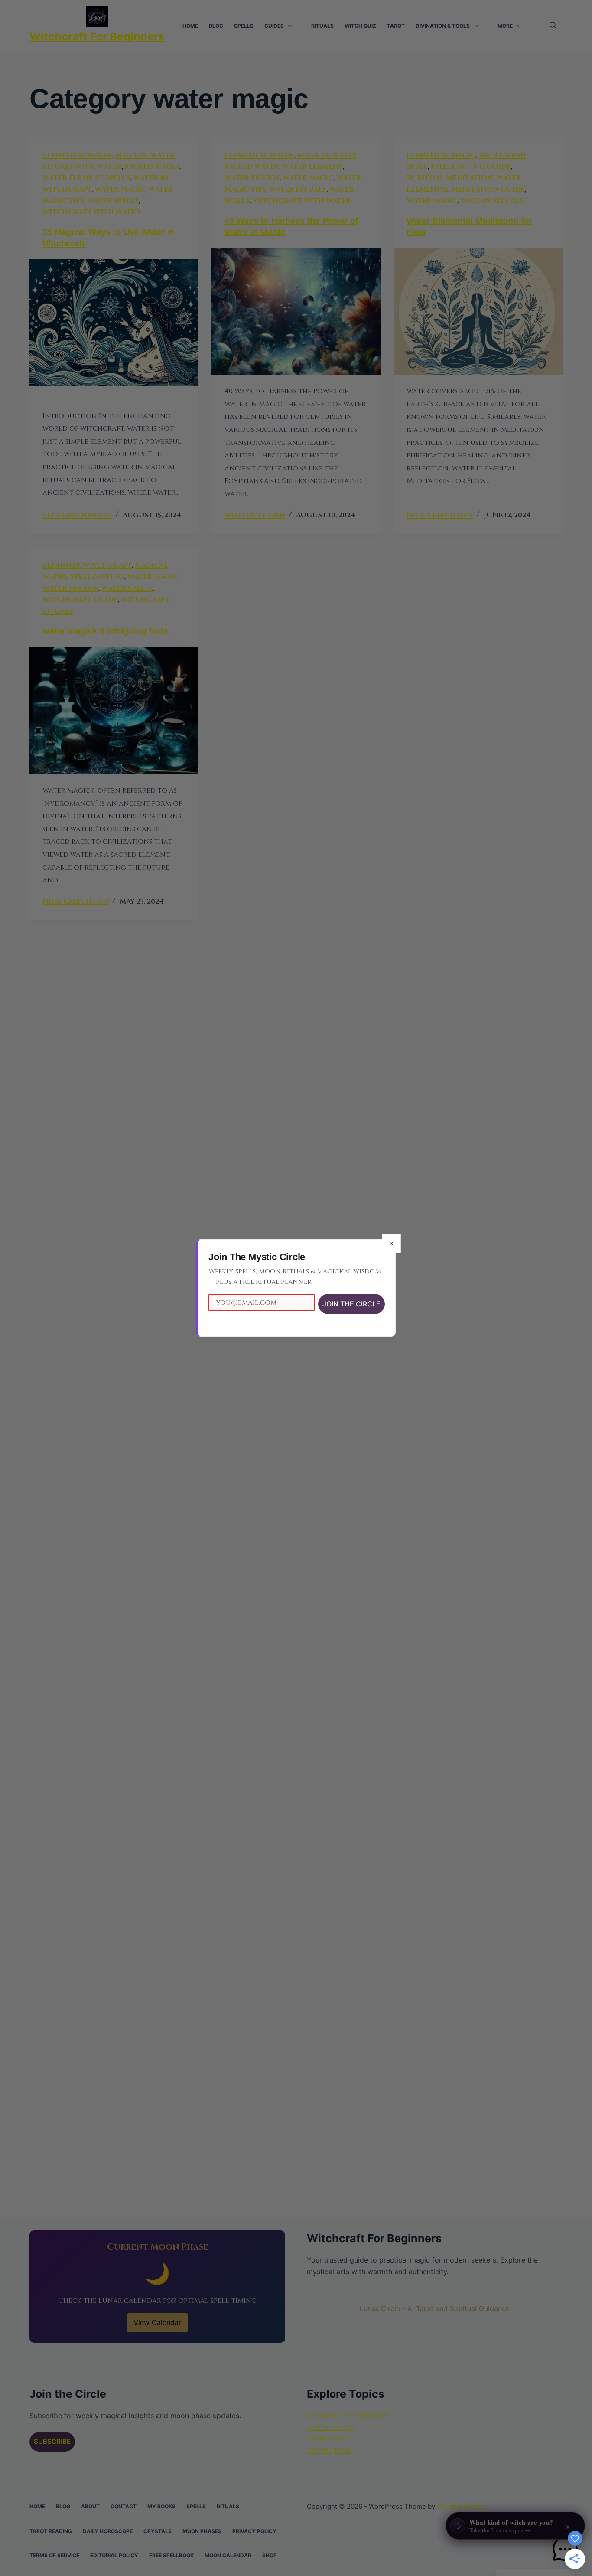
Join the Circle (351, 1304)
